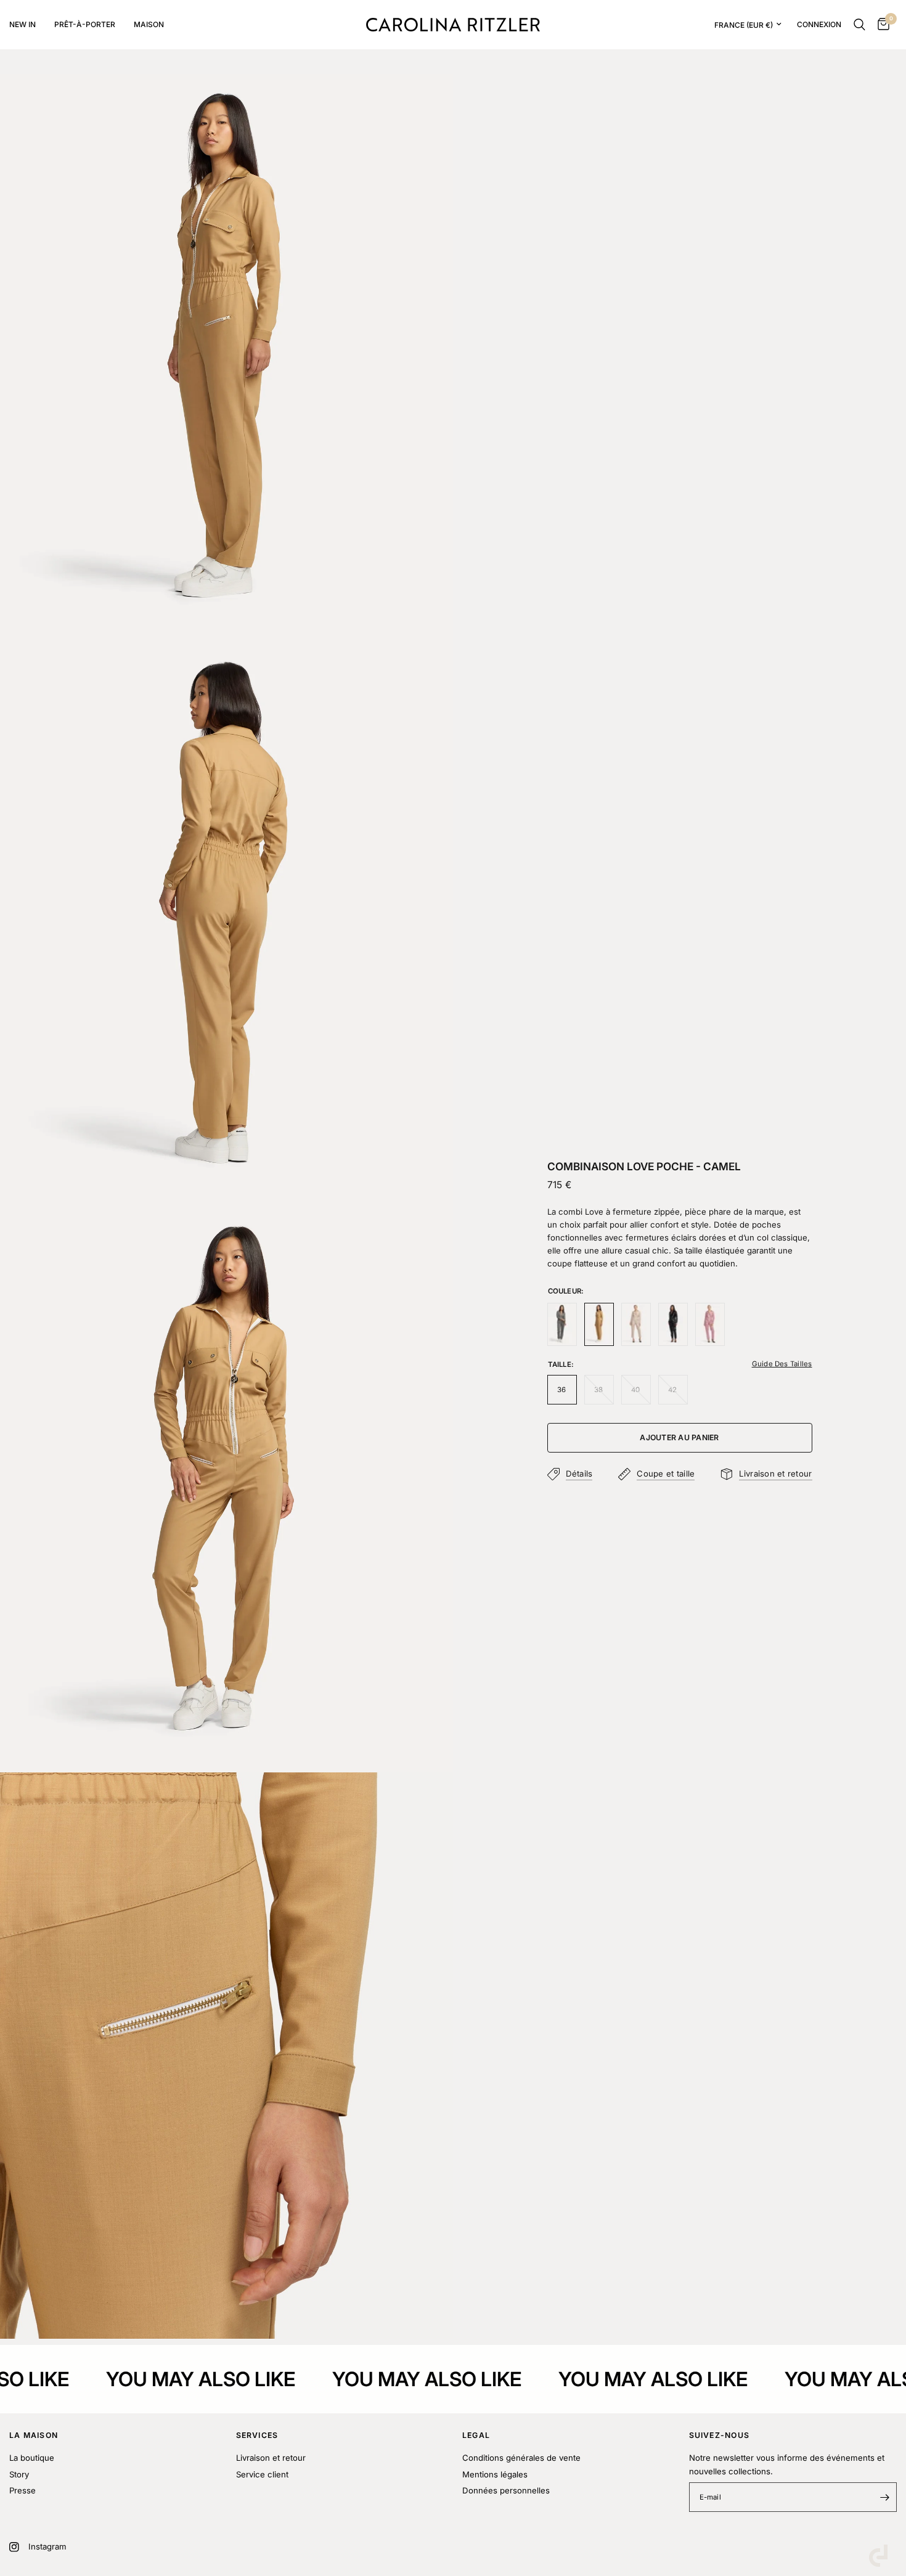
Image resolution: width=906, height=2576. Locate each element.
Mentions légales (495, 2474)
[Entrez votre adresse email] (884, 2497)
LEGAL (476, 2435)
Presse (22, 2490)
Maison (149, 24)
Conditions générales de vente (521, 2458)
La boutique (32, 2458)
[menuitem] (27, 24)
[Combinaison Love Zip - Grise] (562, 1324)
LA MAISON (34, 2435)
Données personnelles (506, 2490)
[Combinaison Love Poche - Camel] (599, 1324)
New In (22, 24)
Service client (262, 2474)
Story (19, 2474)
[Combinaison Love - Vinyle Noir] (673, 1324)
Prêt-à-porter (85, 24)
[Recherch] (859, 25)
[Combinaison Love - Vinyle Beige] (636, 1324)
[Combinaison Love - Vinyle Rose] (710, 1324)
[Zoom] (427, 100)
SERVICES (257, 2435)
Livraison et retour (271, 2458)
